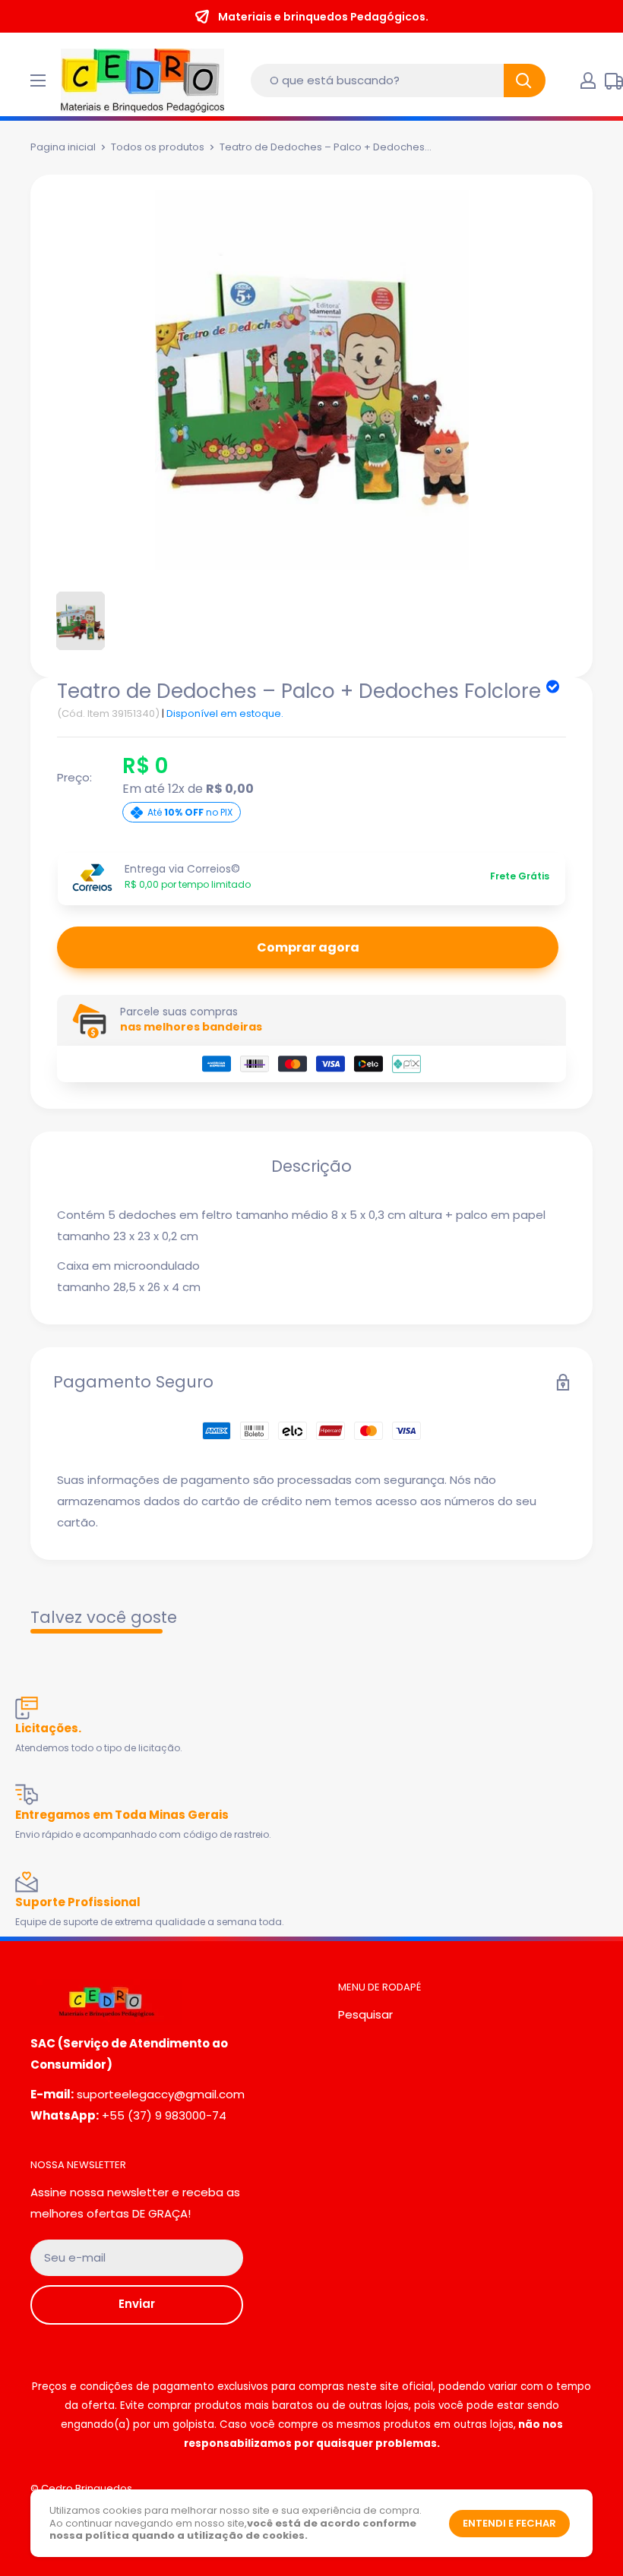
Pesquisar (365, 2014)
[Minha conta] (588, 80)
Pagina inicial (63, 147)
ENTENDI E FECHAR (509, 2523)
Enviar (137, 2304)
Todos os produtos (158, 147)
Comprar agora (308, 947)
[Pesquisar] (525, 80)
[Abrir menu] (38, 80)
